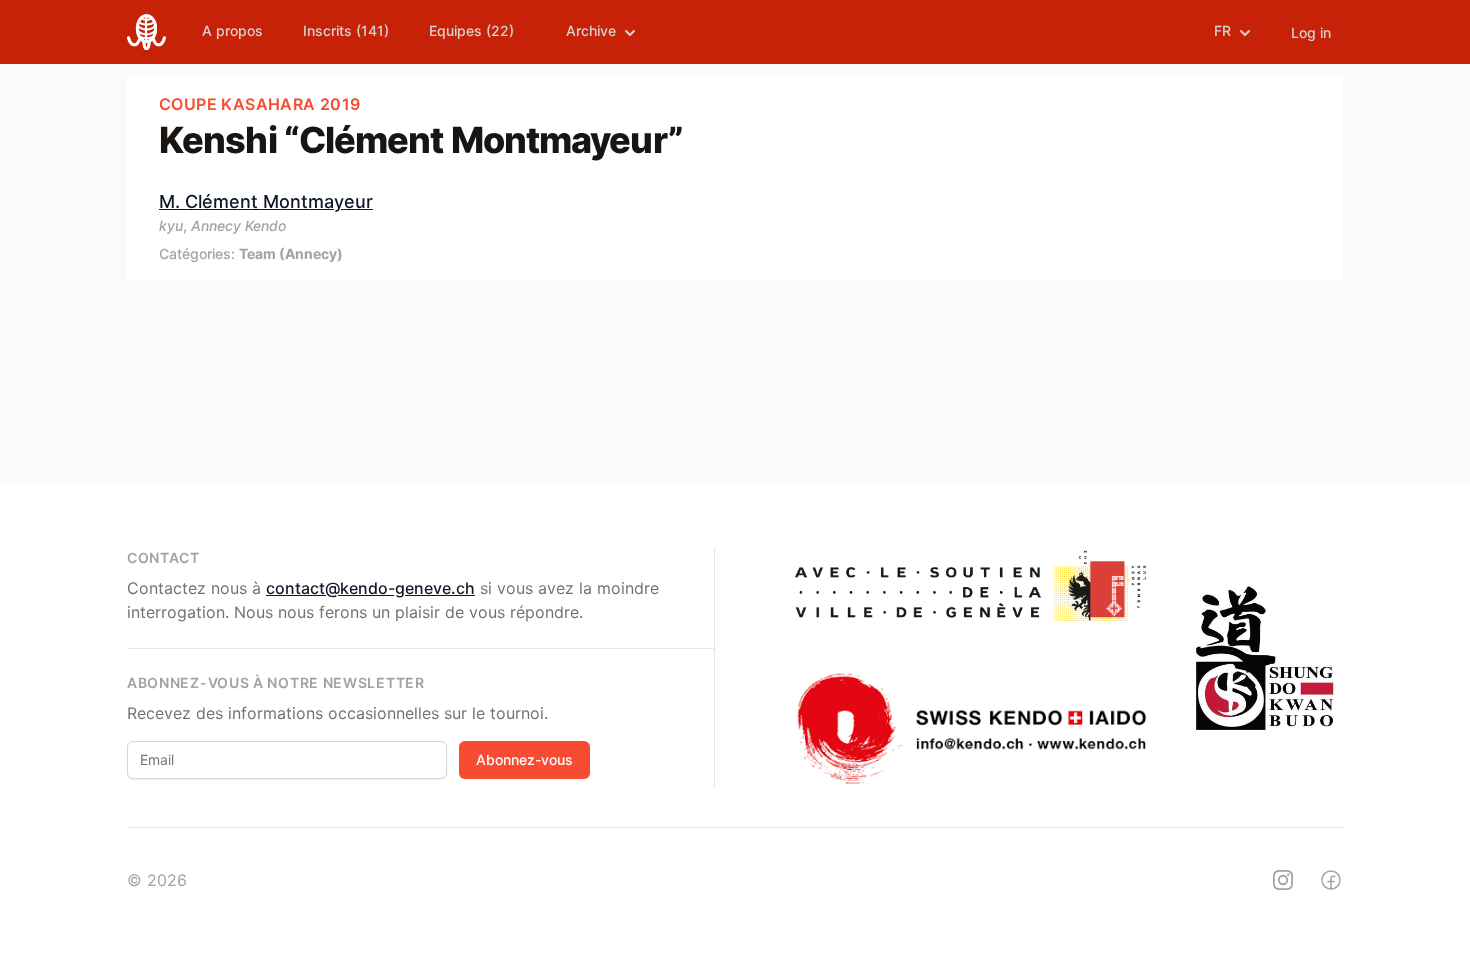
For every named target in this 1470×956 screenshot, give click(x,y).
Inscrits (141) (346, 30)
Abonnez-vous (524, 759)
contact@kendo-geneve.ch (370, 588)
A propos (232, 30)
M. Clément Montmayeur (266, 201)
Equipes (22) (471, 30)
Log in (1311, 32)
